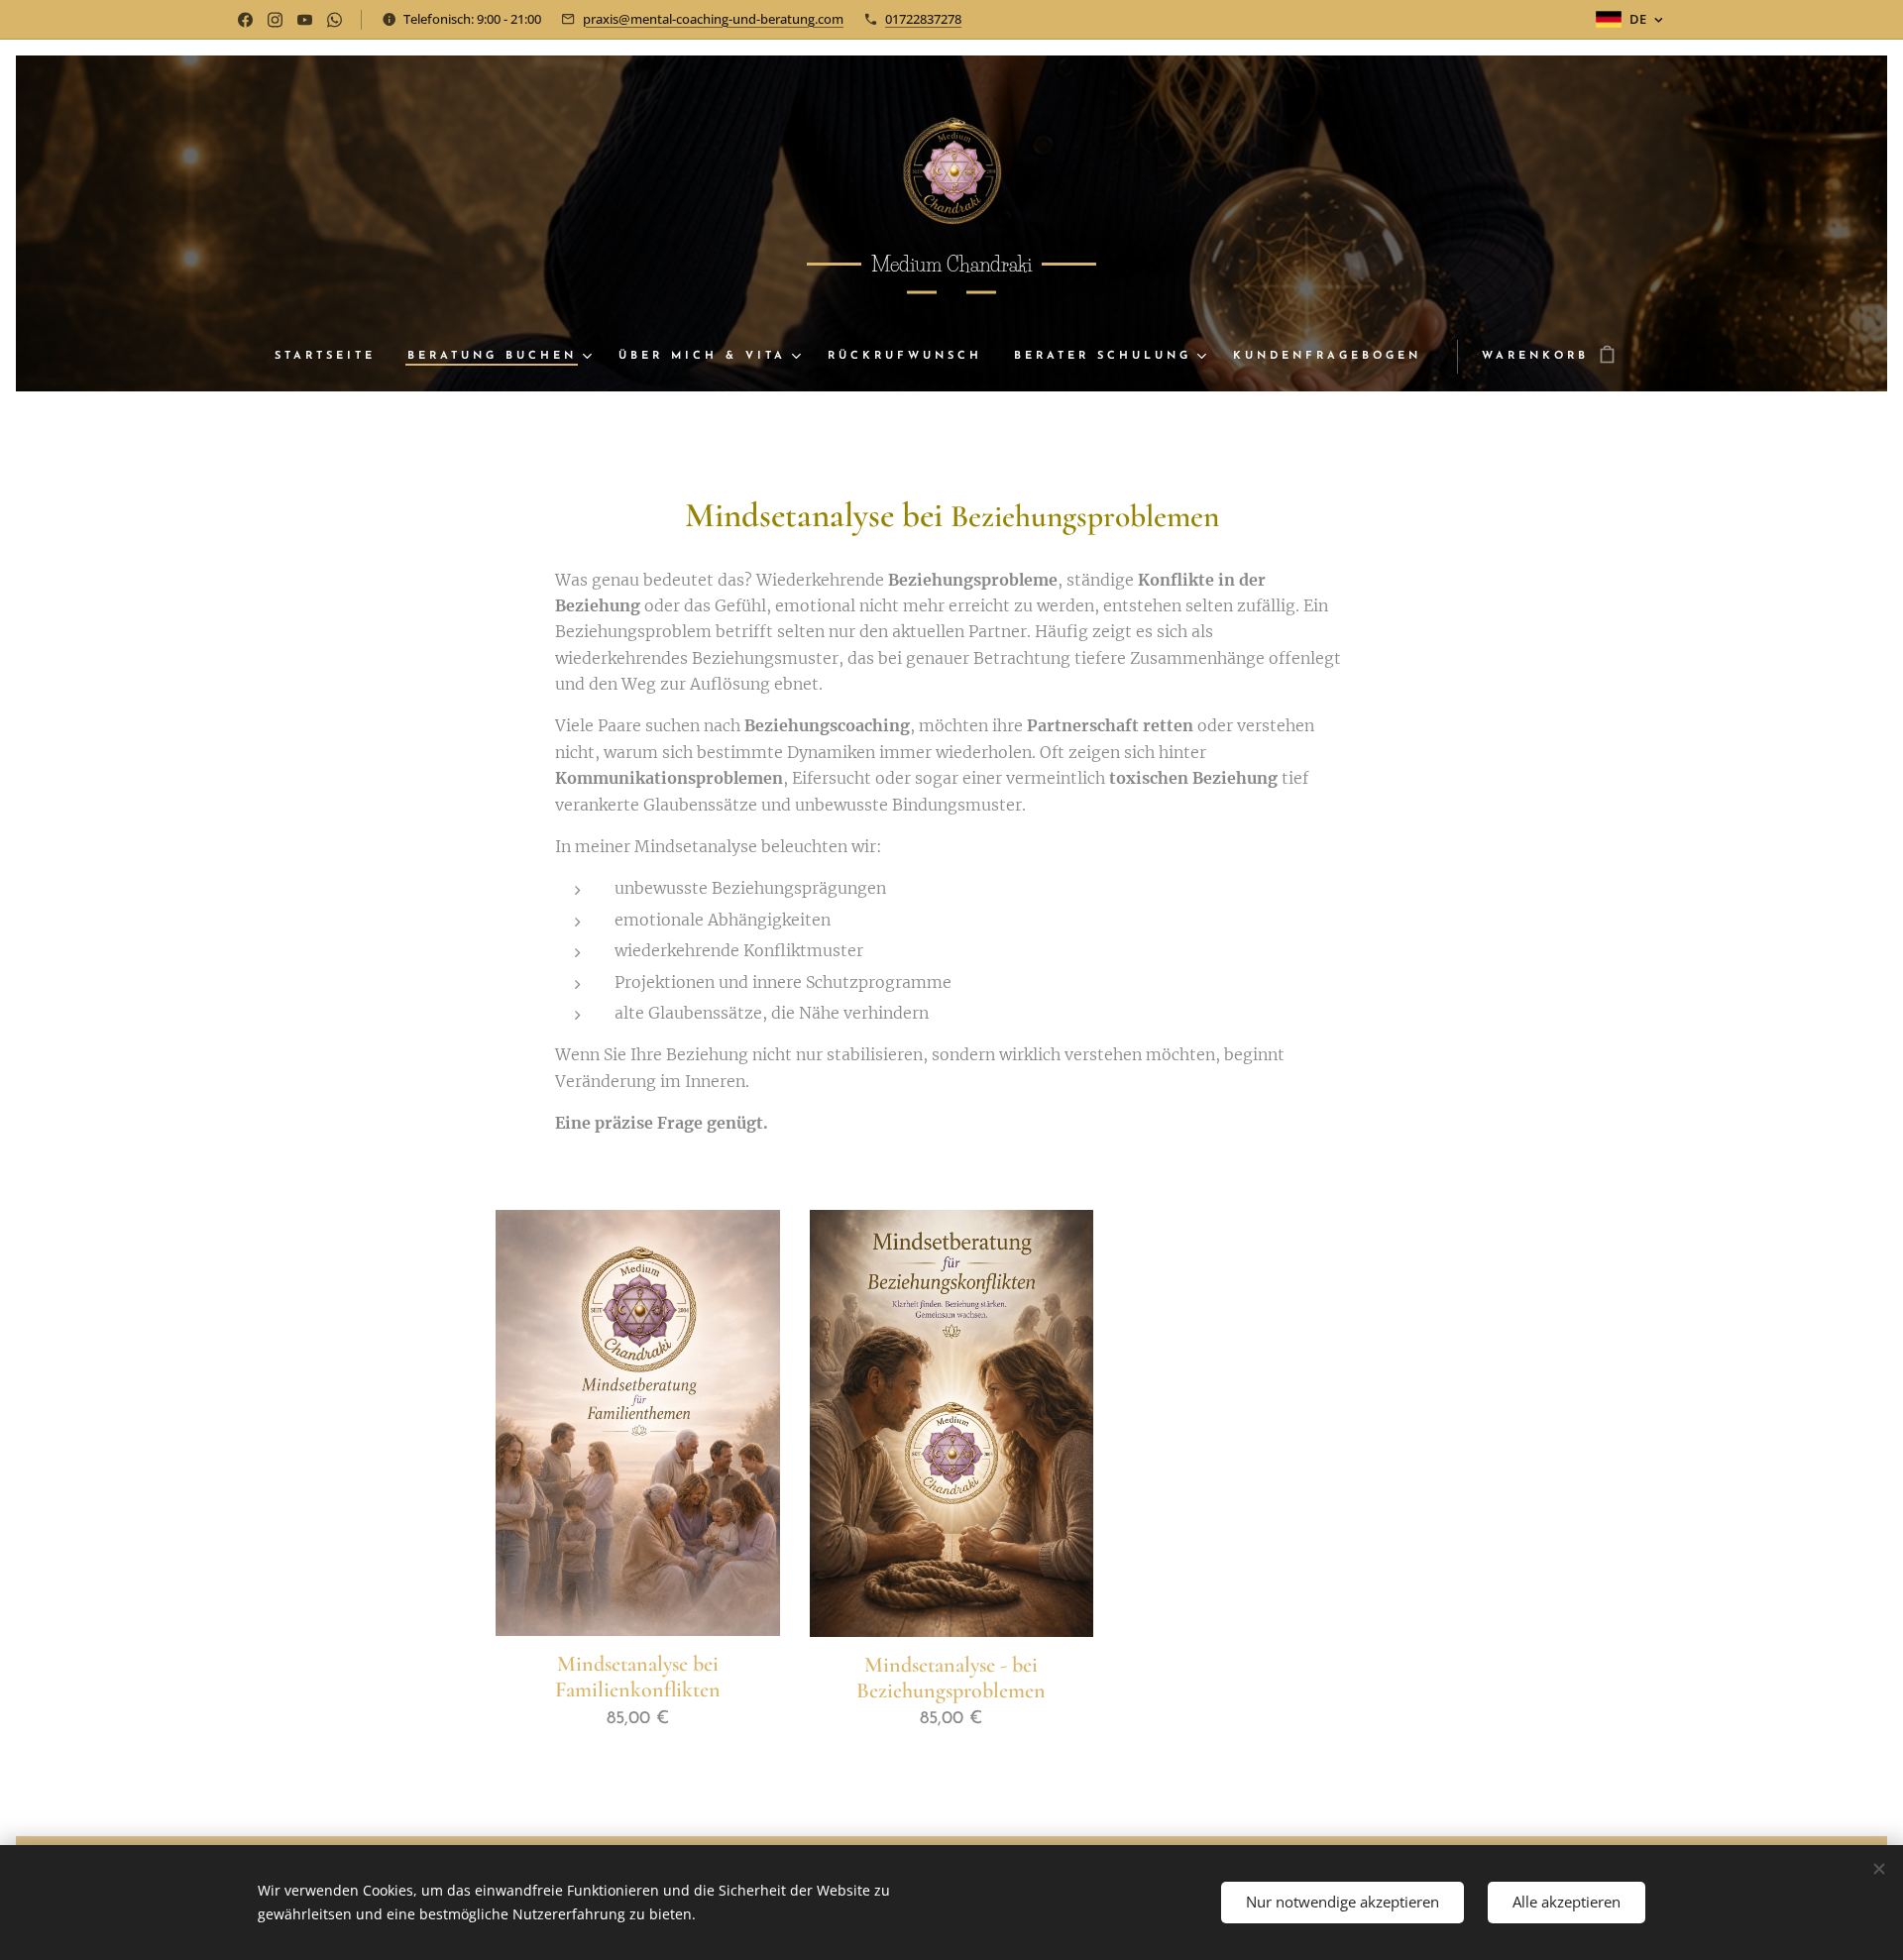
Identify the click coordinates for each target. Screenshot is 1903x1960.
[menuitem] (333, 357)
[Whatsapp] (335, 20)
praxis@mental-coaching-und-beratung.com (713, 19)
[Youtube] (305, 20)
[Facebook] (245, 20)
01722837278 (923, 19)
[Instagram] (275, 20)
